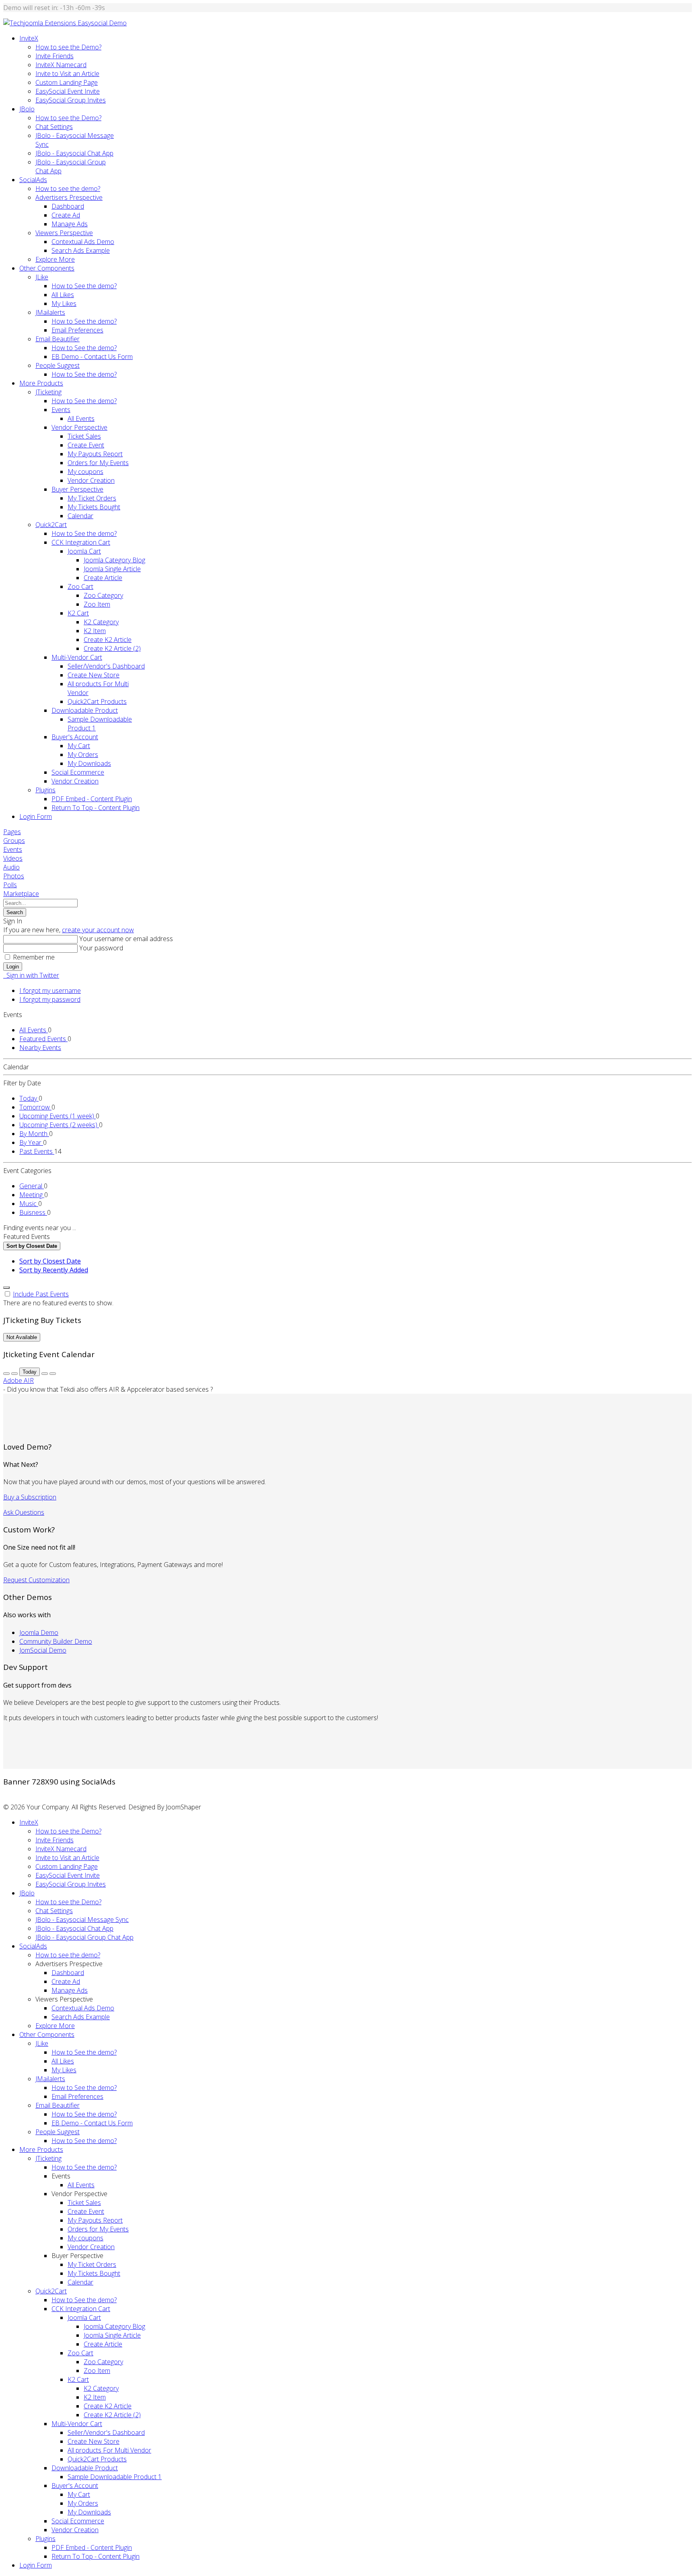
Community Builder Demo (56, 1641)
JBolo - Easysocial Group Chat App (84, 1937)
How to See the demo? (84, 286)
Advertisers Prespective (69, 197)
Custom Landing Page (67, 82)
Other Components (47, 268)
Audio (11, 867)
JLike (42, 277)
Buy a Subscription (30, 1497)
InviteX (29, 38)
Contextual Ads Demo (83, 242)
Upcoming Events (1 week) (58, 1116)
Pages (12, 832)
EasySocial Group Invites (71, 100)
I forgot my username (50, 991)
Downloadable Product (85, 710)
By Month (34, 1134)
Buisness (33, 1212)
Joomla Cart (84, 551)
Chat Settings (54, 127)
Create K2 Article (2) (112, 648)
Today (29, 1098)
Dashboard (68, 206)
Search (15, 912)
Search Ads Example (81, 250)
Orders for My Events (98, 463)
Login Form (36, 816)
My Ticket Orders (92, 498)
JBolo (27, 109)
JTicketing (48, 392)
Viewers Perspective (64, 233)
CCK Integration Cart (81, 542)
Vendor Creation (91, 480)
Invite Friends (54, 56)
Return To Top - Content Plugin (96, 808)
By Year (31, 1142)
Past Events (37, 1151)
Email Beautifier (58, 339)
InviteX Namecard (61, 65)
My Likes (64, 304)
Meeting (32, 1195)
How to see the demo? (68, 189)
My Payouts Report (95, 454)
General (32, 1186)
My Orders (83, 755)
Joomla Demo (39, 1633)
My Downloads (89, 763)
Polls (10, 885)
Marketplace (21, 894)
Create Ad (66, 215)
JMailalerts (50, 312)
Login (13, 967)
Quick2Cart (51, 525)
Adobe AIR (19, 1380)
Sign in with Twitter (31, 975)
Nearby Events (40, 1048)
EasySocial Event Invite (68, 91)
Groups (14, 841)
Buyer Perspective (77, 489)
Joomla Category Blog (114, 560)
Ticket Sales (84, 436)
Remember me (34, 957)
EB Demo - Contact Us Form (92, 357)
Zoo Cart (80, 587)
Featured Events (43, 1039)
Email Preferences (77, 330)
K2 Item (95, 631)
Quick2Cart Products (97, 701)
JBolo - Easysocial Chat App (74, 153)
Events (61, 410)
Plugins (45, 790)
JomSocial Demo (43, 1650)
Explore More (55, 259)
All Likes (63, 295)
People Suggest (58, 365)
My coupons (85, 472)
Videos (13, 858)
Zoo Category (103, 595)
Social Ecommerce (78, 772)
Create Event (86, 445)
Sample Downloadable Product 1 (115, 2477)
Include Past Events (41, 1294)
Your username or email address (126, 939)
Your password (101, 948)
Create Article (103, 578)
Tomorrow (35, 1107)
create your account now (98, 930)
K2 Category (101, 622)
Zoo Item (97, 604)
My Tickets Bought (94, 507)
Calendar (80, 516)
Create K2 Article (108, 640)
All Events (81, 418)
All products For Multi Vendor (109, 2450)
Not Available (22, 1337)
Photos (14, 876)
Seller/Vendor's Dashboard (106, 666)
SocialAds (33, 180)
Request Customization (36, 1580)
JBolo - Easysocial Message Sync (82, 1920)
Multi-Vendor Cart (77, 657)
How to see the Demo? (68, 47)
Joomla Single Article (112, 569)
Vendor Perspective (79, 427)
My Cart (79, 746)
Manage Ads (70, 224)
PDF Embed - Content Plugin (92, 799)
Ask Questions (24, 1512)
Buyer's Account (75, 737)
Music (29, 1204)
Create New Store (94, 675)
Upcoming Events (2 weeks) (59, 1125)
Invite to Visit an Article (67, 74)
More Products (41, 383)
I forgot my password (50, 999)
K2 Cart (78, 613)
